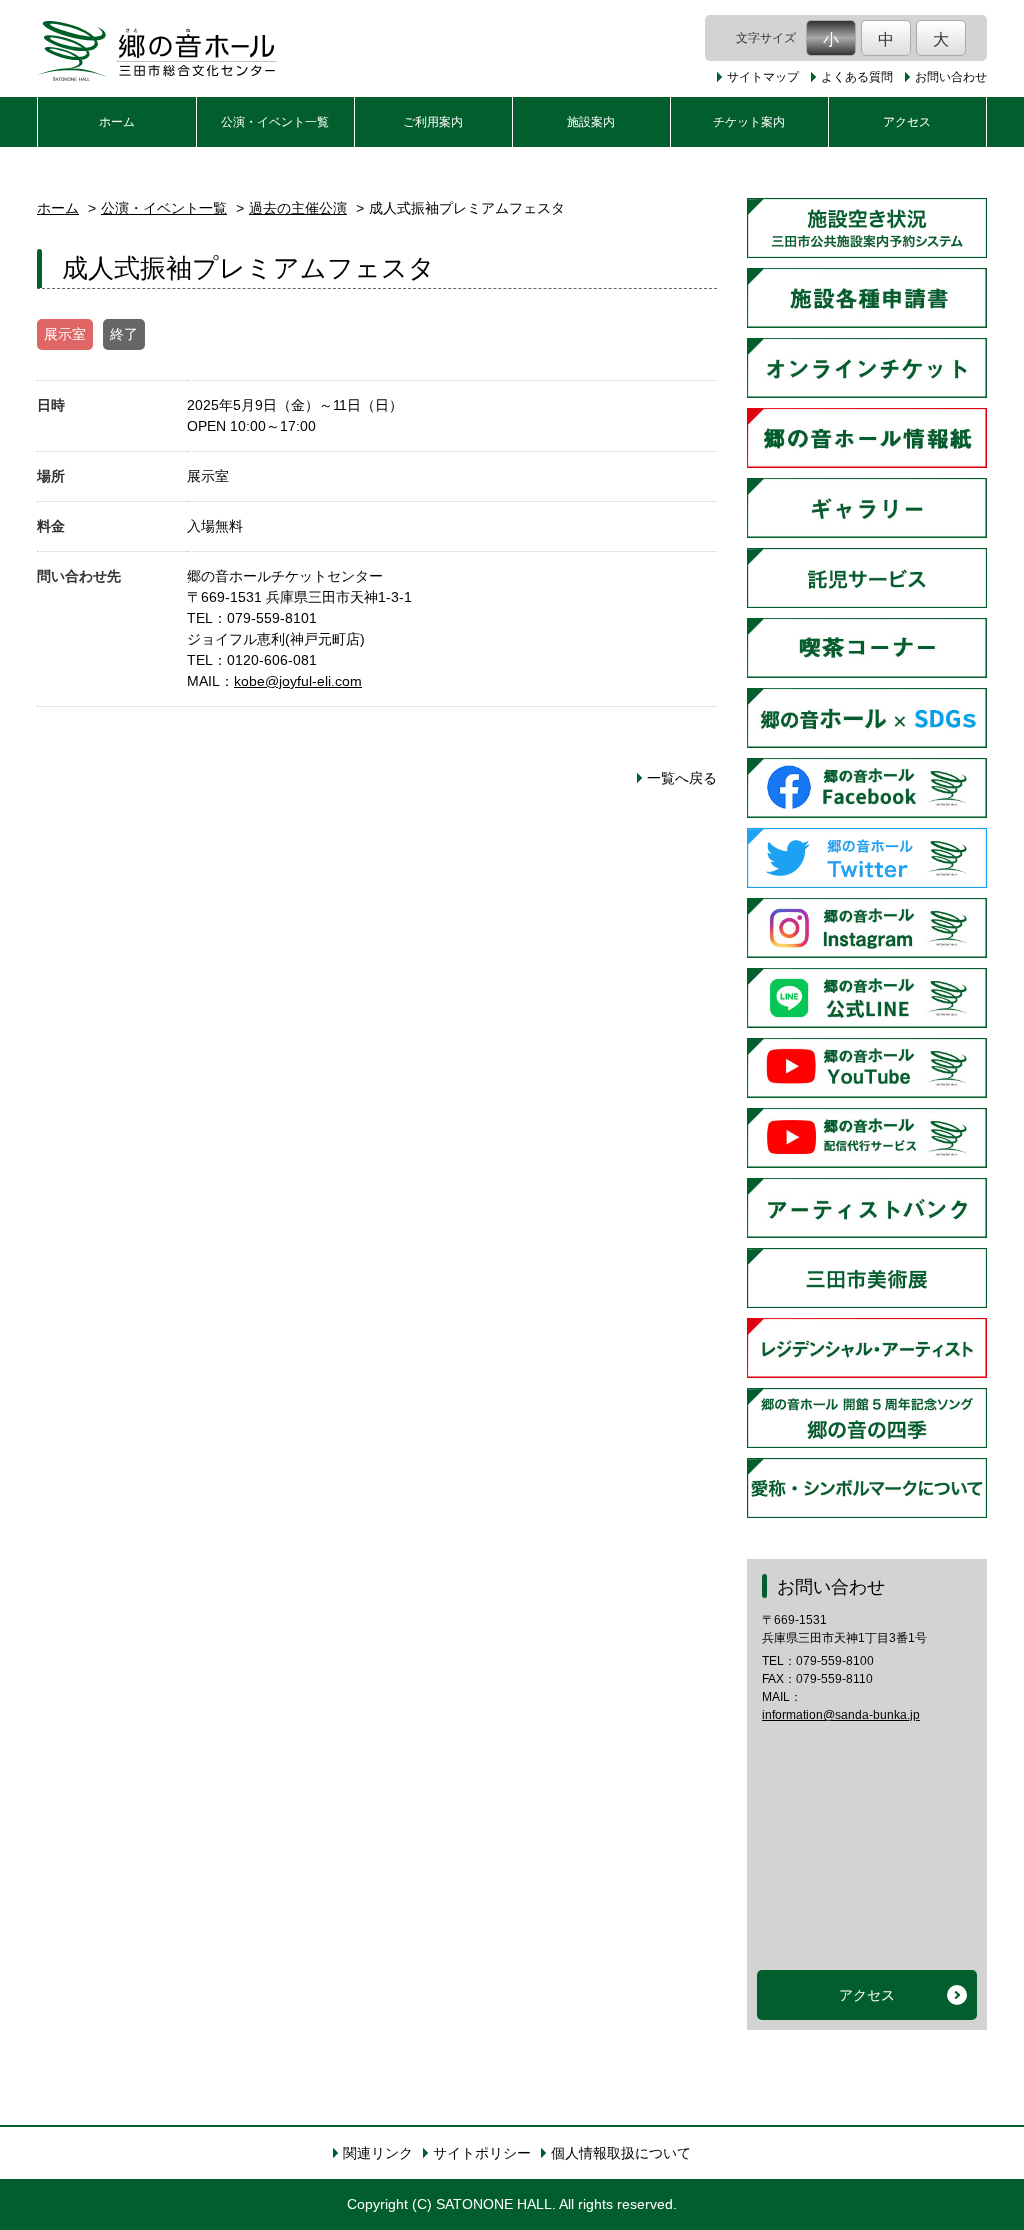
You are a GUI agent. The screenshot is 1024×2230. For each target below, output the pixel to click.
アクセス (907, 122)
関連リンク (378, 2153)
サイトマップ (763, 77)
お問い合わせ (951, 77)
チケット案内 (749, 122)
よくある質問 (857, 77)
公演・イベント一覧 (275, 122)
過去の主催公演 (298, 208)
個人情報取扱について (621, 2153)
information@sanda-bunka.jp (841, 1715)
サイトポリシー (482, 2153)
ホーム (117, 122)
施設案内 (591, 122)
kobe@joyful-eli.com (298, 681)
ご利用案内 (433, 122)
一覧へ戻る (682, 778)
